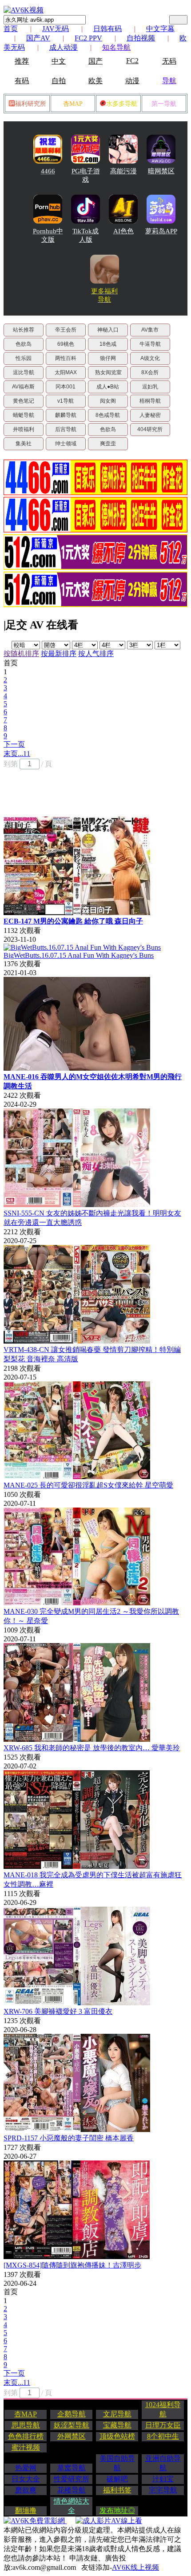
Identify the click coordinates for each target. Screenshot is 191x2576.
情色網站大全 (72, 2506)
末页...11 (17, 754)
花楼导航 (72, 2490)
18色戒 (108, 344)
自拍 (59, 81)
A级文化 (150, 358)
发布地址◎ (117, 2510)
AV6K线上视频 (135, 2567)
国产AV (38, 38)
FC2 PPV (88, 38)
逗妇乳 (150, 387)
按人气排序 (96, 654)
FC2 (132, 61)
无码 (169, 61)
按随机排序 (21, 654)
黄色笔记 (24, 401)
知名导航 (116, 47)
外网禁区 (72, 2436)
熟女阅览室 (108, 372)
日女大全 (26, 2479)
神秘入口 (108, 330)
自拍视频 (141, 38)
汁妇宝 (163, 2479)
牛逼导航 (150, 344)
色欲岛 (24, 344)
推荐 (22, 61)
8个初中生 (163, 2436)
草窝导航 (72, 2468)
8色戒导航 (108, 415)
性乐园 (24, 358)
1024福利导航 (163, 2409)
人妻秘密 (150, 415)
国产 (95, 61)
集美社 (24, 444)
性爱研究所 (72, 2479)
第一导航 (164, 104)
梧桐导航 (150, 401)
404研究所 (150, 429)
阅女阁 (108, 401)
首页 (11, 29)
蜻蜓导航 (24, 415)
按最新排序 (59, 654)
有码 (22, 81)
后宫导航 (66, 429)
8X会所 (150, 372)
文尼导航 (117, 2414)
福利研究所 (31, 104)
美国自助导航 (117, 2463)
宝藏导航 (117, 2425)
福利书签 (117, 2490)
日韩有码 (107, 29)
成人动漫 (64, 47)
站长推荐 (24, 330)
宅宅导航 (163, 2490)
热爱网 (26, 2468)
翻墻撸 (26, 2510)
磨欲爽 (26, 2490)
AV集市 (150, 330)
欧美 (95, 81)
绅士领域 (66, 444)
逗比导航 (24, 372)
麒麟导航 (66, 415)
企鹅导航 (72, 2414)
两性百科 (66, 358)
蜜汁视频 (26, 2447)
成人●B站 (108, 387)
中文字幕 (160, 29)
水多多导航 (122, 104)
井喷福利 (24, 429)
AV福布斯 (23, 387)
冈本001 (66, 387)
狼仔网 (108, 358)
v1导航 (66, 401)
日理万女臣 (163, 2425)
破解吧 (117, 2479)
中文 (59, 61)
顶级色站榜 (117, 2436)
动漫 (132, 81)
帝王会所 (66, 330)
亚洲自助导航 (163, 2463)
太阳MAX (66, 372)
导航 (169, 81)
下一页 (14, 744)
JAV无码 (56, 29)
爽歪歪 (108, 444)
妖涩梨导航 (72, 2425)
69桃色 (66, 344)
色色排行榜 (26, 2436)
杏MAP (73, 104)
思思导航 (26, 2425)
